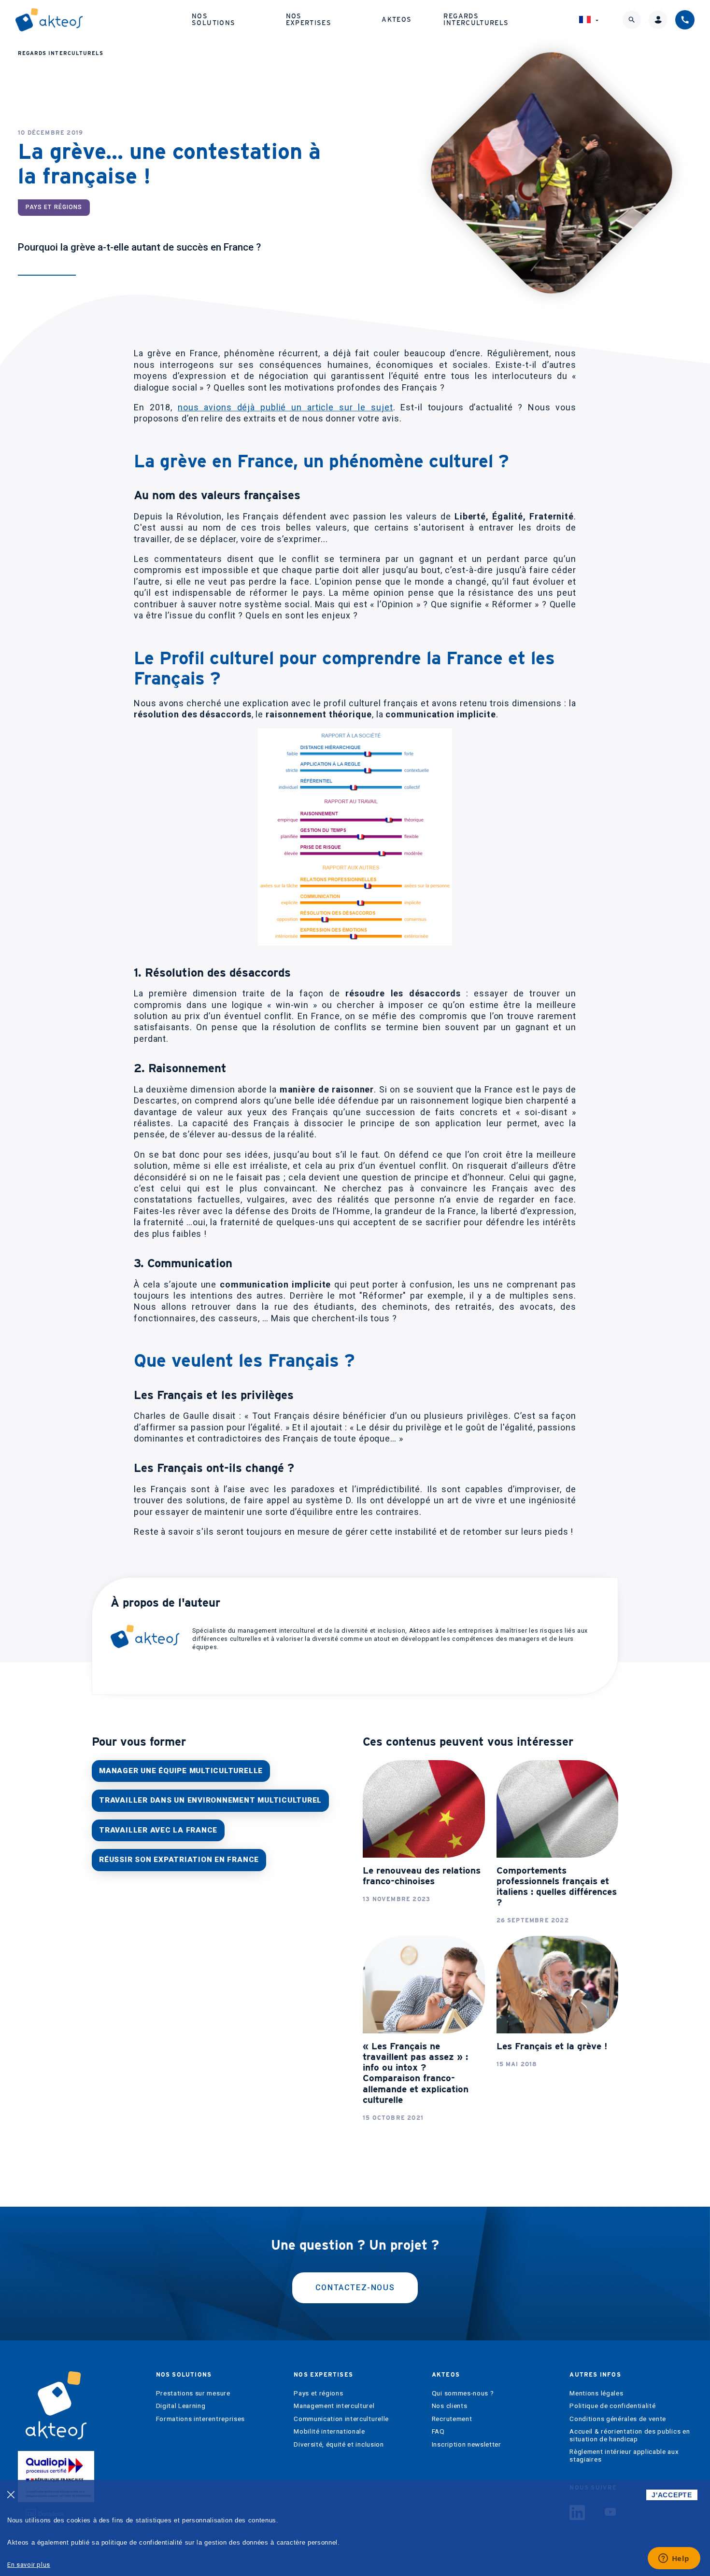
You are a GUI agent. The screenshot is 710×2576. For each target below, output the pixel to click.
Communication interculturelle (341, 2419)
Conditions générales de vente (618, 2419)
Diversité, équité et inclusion (339, 2444)
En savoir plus (29, 2565)
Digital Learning (181, 2406)
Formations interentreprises (200, 2419)
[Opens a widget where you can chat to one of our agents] (674, 2559)
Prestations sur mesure (193, 2393)
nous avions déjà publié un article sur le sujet (285, 407)
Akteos (397, 19)
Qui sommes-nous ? (463, 2393)
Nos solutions (213, 19)
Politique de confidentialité (612, 2406)
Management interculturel (334, 2406)
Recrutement (452, 2419)
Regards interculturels (476, 19)
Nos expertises (309, 19)
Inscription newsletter (467, 2444)
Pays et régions (318, 2393)
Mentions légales (596, 2393)
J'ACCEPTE (672, 2495)
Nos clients (449, 2406)
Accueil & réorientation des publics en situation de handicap (630, 2435)
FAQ (438, 2431)
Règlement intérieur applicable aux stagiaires (624, 2456)
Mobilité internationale (329, 2431)
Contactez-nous (355, 2288)
